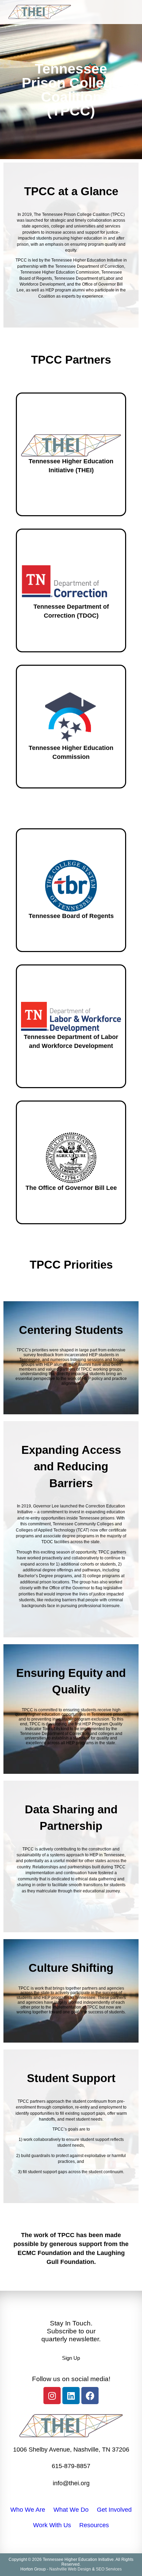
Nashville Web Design (70, 2569)
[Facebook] (90, 2396)
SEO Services (109, 2569)
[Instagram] (52, 2396)
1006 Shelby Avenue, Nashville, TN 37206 (71, 2450)
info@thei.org (71, 2483)
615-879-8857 (71, 2466)
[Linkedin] (71, 2396)
